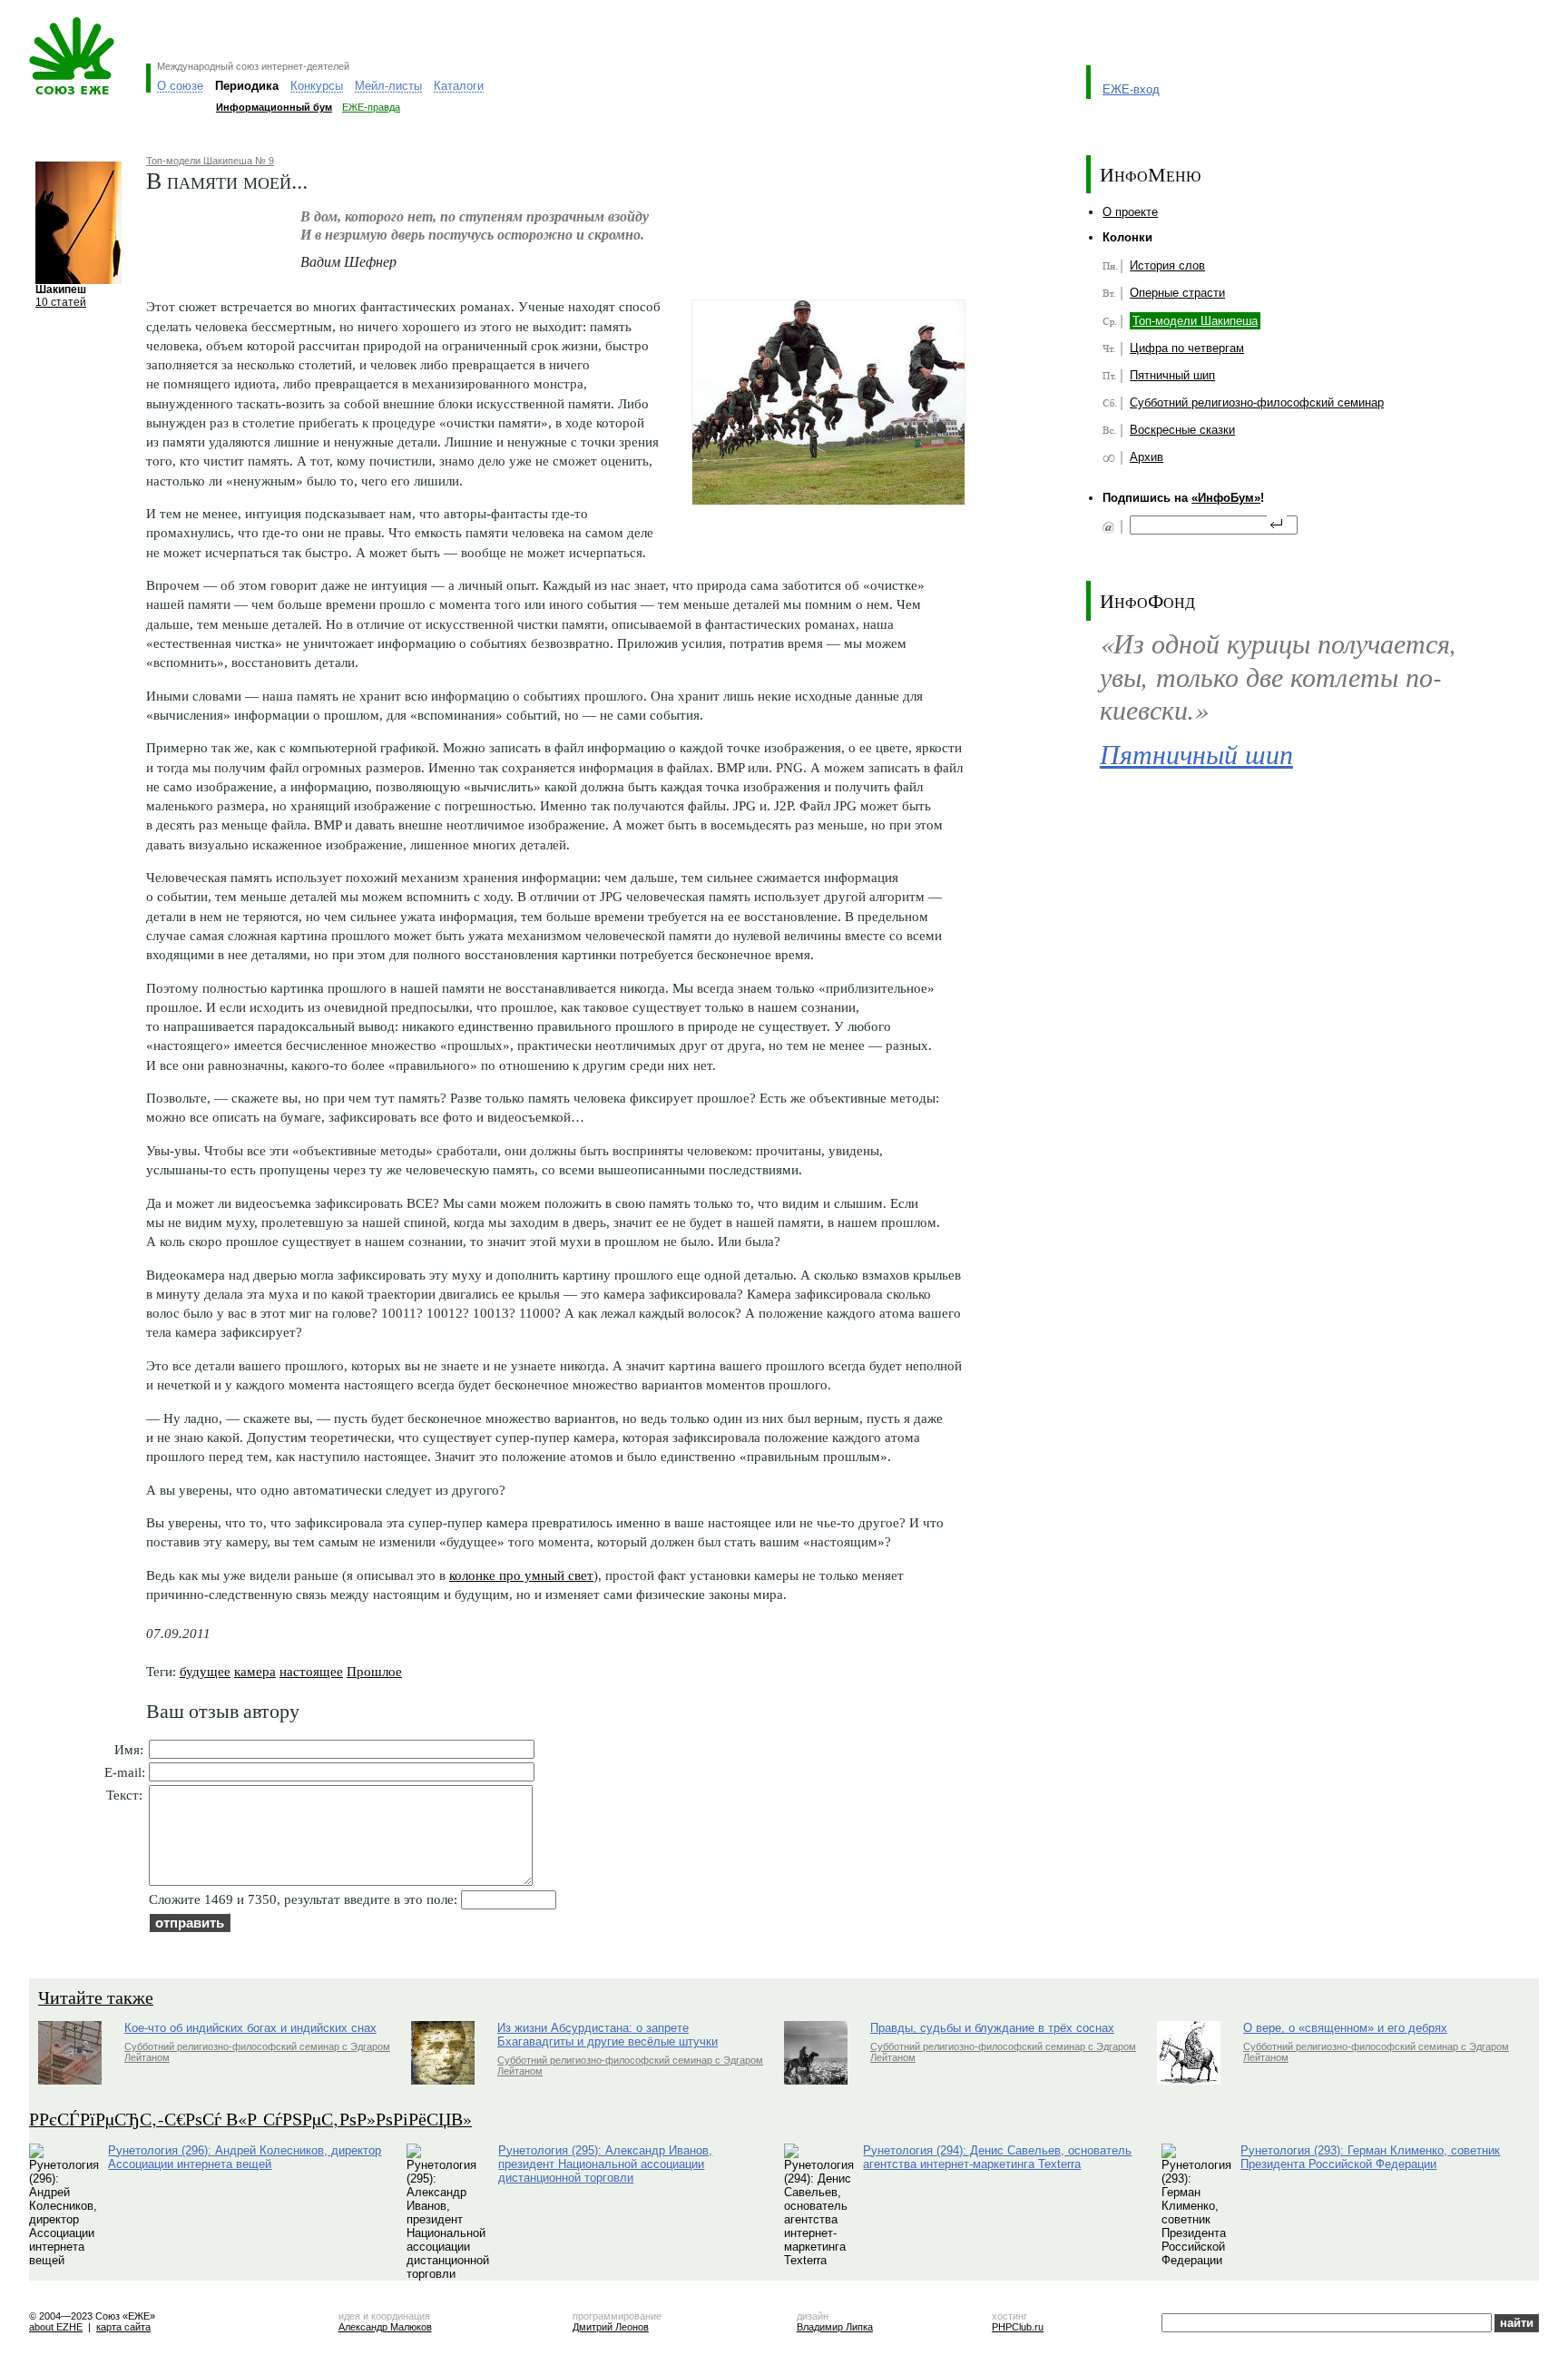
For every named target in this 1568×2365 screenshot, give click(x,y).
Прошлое (374, 1671)
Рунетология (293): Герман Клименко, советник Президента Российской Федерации (1370, 2157)
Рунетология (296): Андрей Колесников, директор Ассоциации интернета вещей (245, 2157)
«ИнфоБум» (1226, 498)
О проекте (1130, 212)
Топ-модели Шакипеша (1195, 321)
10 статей (61, 302)
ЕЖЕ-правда (371, 107)
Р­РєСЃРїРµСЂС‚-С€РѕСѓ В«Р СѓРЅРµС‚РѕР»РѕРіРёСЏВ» (250, 2119)
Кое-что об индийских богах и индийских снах (250, 2028)
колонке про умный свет (521, 1575)
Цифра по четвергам (1187, 348)
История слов (1167, 265)
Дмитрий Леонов (611, 2327)
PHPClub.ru (1018, 2327)
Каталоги (459, 86)
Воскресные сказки (1182, 430)
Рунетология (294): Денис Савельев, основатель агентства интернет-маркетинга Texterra (997, 2157)
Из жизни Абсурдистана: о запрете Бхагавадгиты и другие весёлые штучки (608, 2035)
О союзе (180, 86)
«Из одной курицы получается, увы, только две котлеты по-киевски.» (1279, 675)
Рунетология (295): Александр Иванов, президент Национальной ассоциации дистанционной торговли (605, 2164)
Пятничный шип (1172, 375)
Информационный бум (274, 107)
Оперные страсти (1177, 293)
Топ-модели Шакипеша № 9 (210, 161)
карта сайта (123, 2327)
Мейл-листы (388, 86)
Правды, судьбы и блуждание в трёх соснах (992, 2028)
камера (255, 1671)
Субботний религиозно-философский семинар (1257, 402)
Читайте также (96, 1997)
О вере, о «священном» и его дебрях (1345, 2028)
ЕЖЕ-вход (1131, 89)
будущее (205, 1671)
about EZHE (56, 2327)
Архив (1147, 457)
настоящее (311, 1671)
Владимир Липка (835, 2327)
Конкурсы (317, 86)
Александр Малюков (385, 2327)
